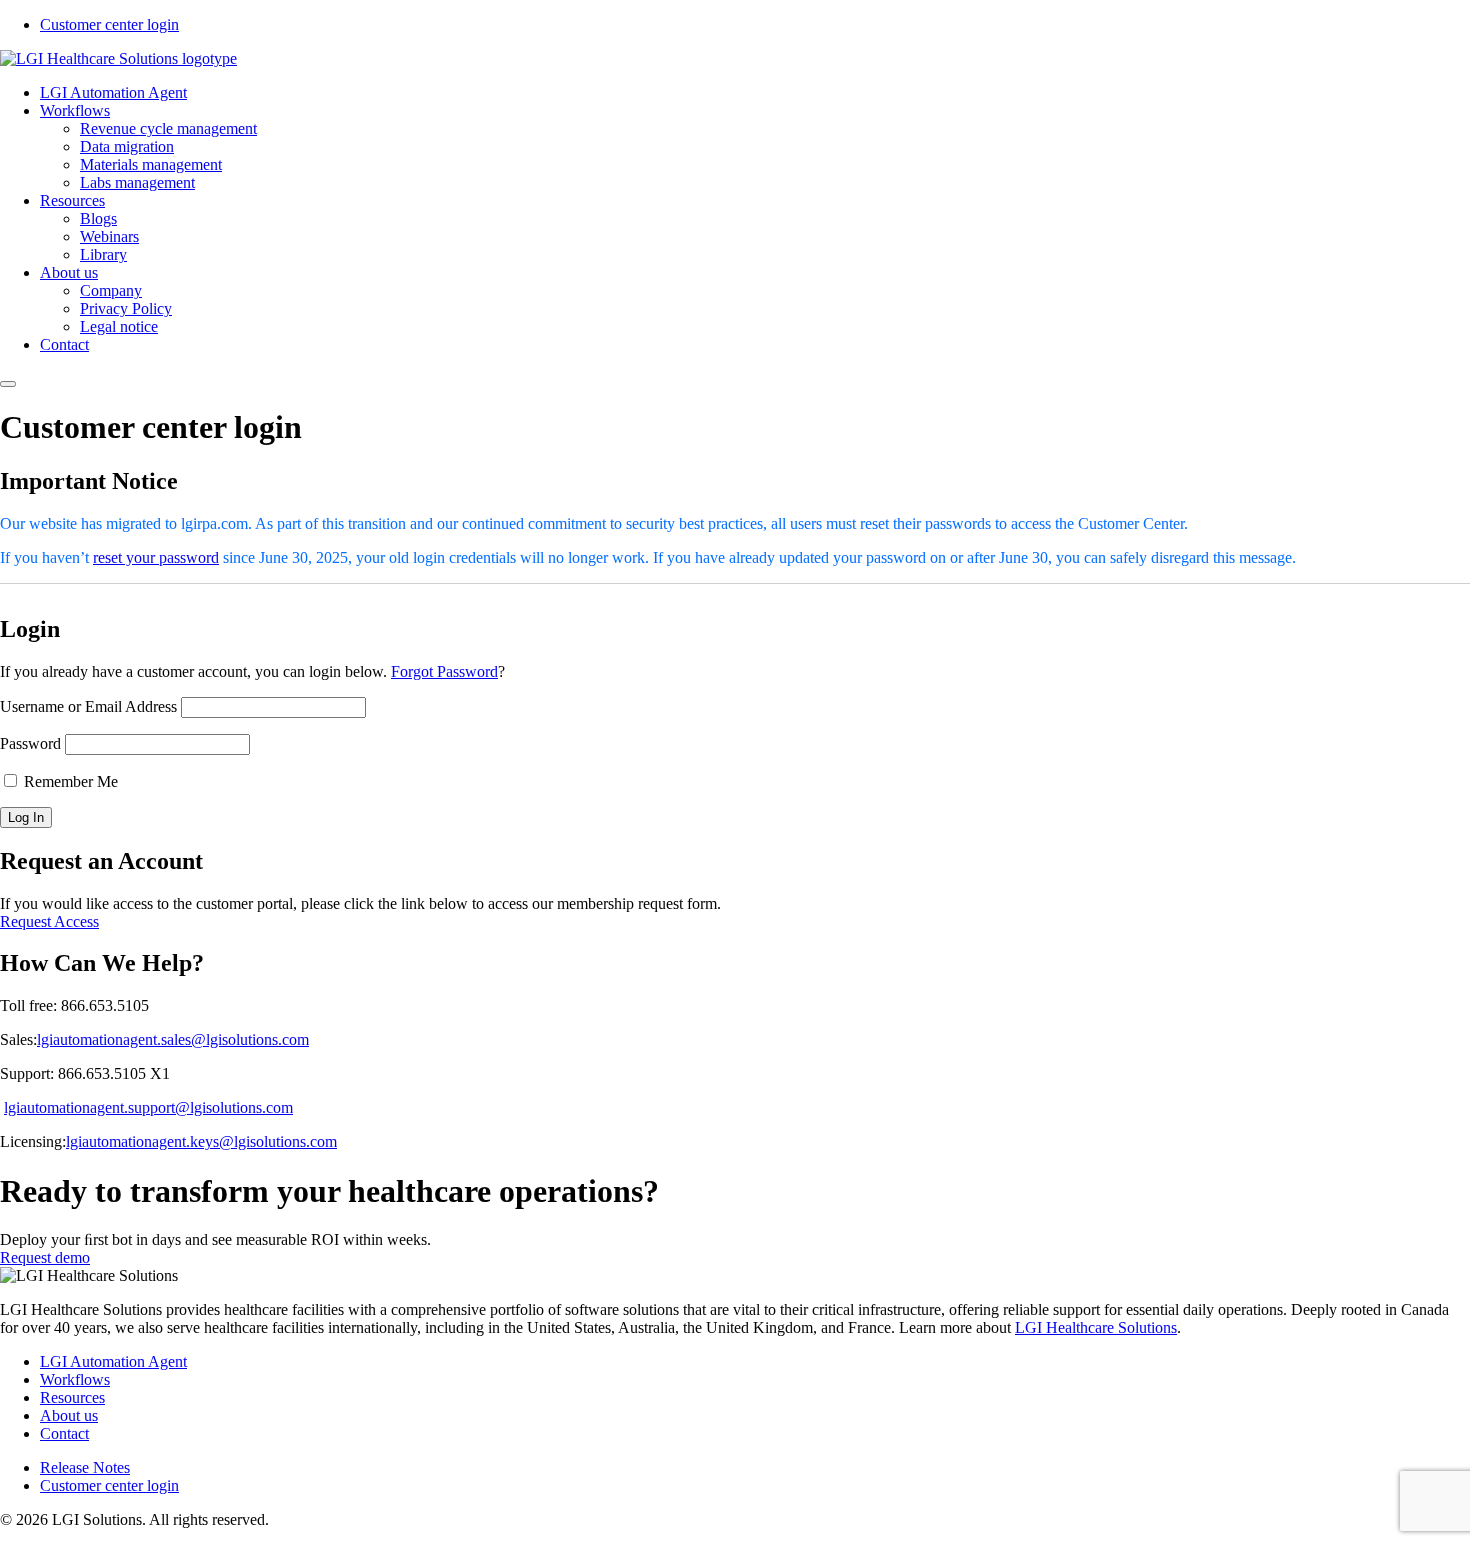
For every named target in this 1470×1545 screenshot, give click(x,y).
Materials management (151, 164)
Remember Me (69, 781)
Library (103, 254)
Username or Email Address (88, 706)
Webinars (109, 236)
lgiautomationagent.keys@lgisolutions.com (201, 1141)
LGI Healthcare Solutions (1096, 1327)
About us (69, 272)
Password (30, 743)
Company (111, 290)
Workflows (75, 110)
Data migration (127, 146)
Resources (72, 200)
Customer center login (109, 24)
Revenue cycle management (168, 128)
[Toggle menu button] (8, 384)
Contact (64, 344)
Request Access (49, 921)
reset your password (156, 557)
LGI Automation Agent (113, 92)
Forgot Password (444, 671)
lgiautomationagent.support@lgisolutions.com (148, 1107)
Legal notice (119, 326)
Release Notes (85, 1467)
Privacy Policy (126, 308)
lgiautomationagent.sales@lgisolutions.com (173, 1039)
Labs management (137, 182)
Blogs (98, 218)
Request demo (45, 1257)
